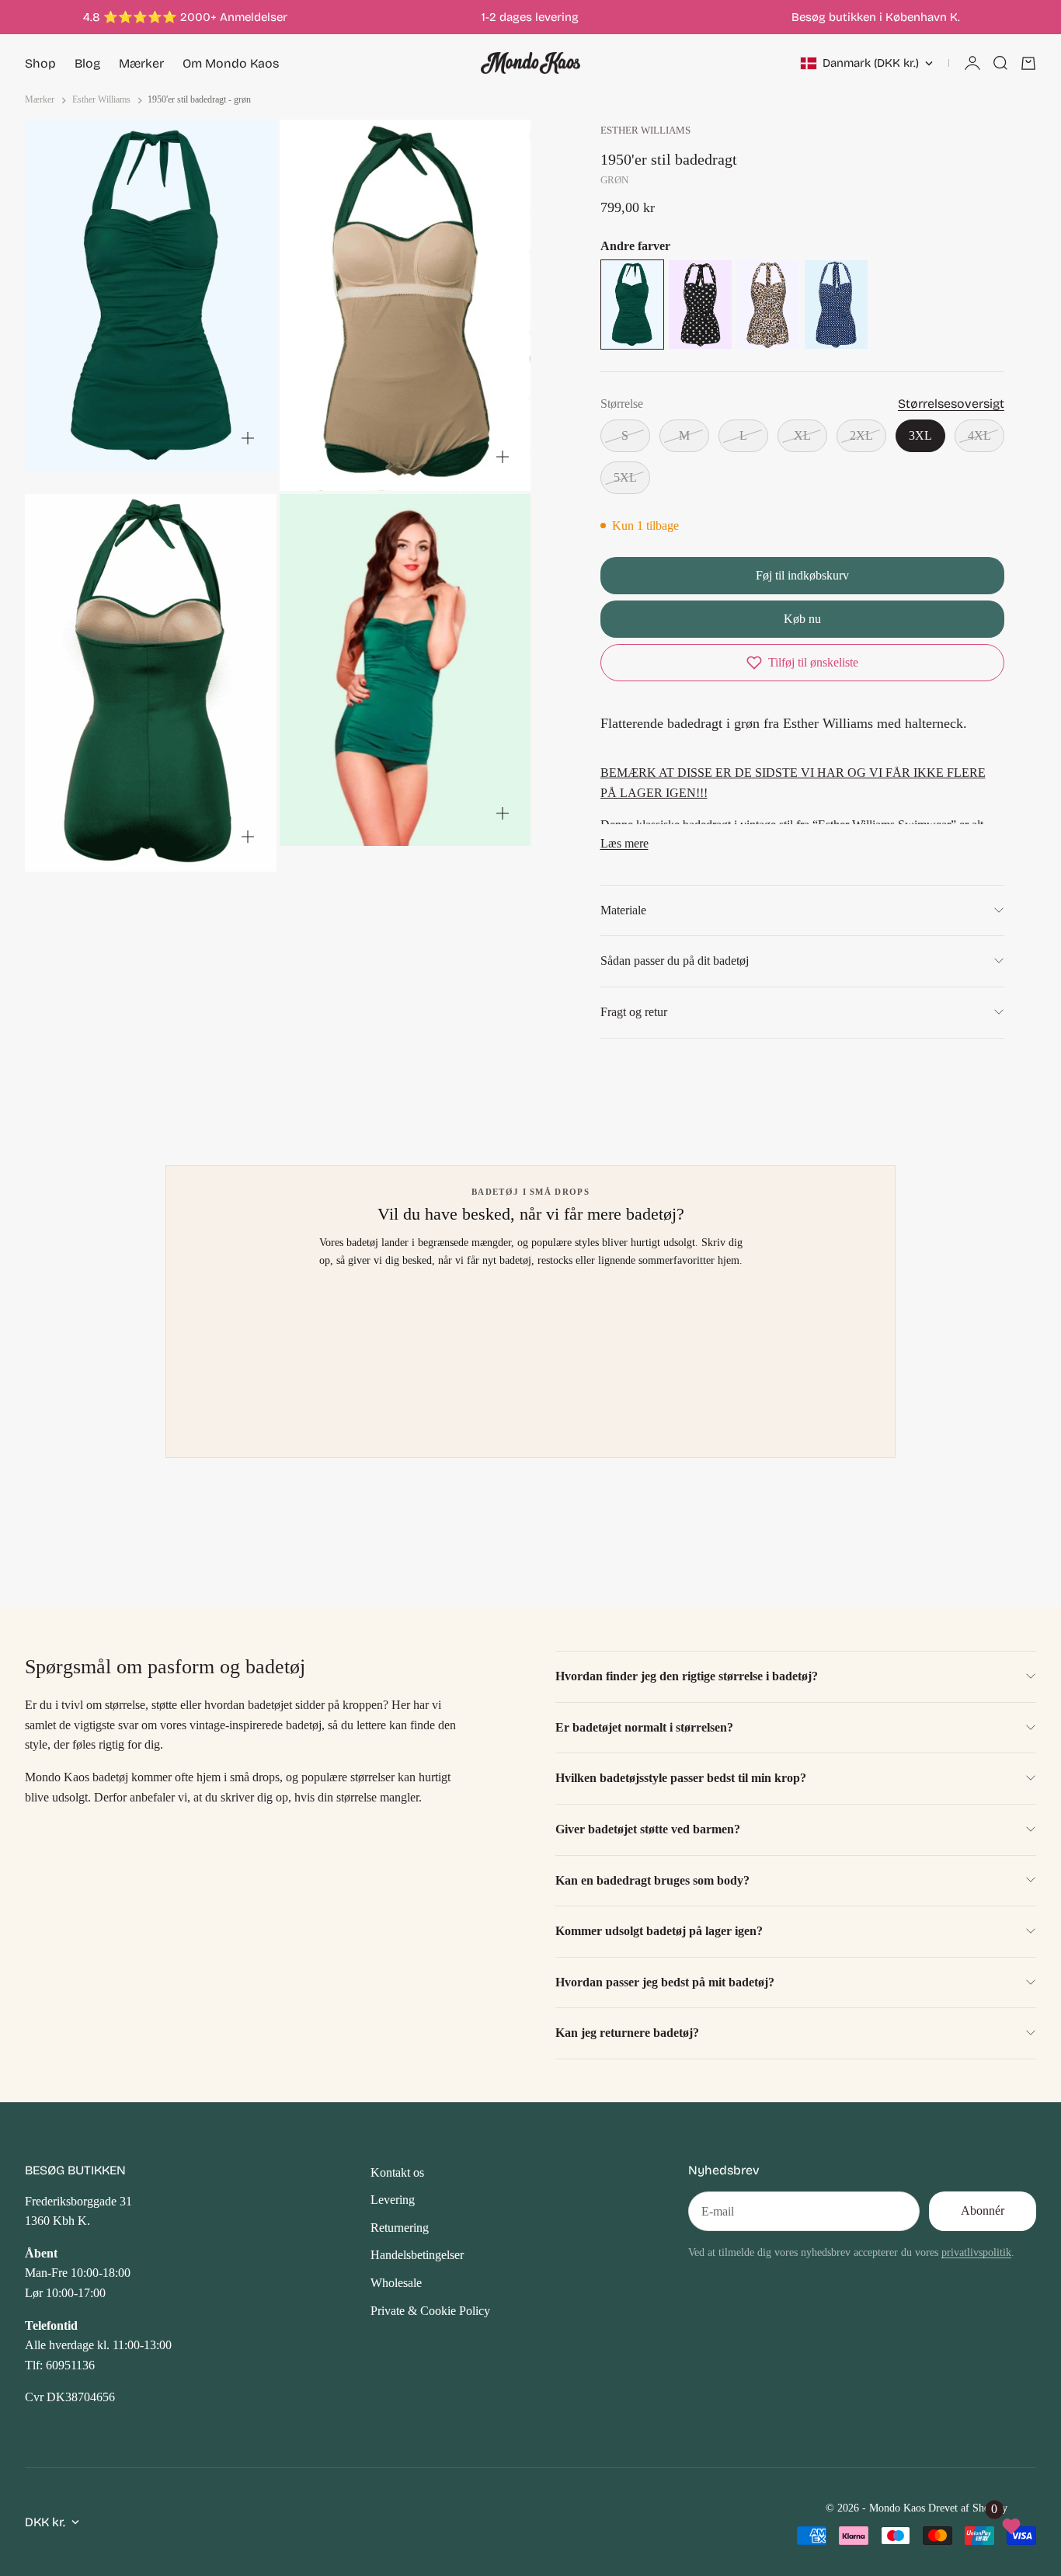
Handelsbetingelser (417, 2255)
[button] (802, 663)
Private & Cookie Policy (430, 2311)
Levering (393, 2200)
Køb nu (802, 619)
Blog (87, 63)
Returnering (400, 2228)
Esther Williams (645, 131)
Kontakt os (397, 2172)
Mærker (141, 63)
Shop (40, 63)
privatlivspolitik (976, 2252)
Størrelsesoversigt (951, 404)
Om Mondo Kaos (231, 63)
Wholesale (396, 2283)
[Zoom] (248, 438)
